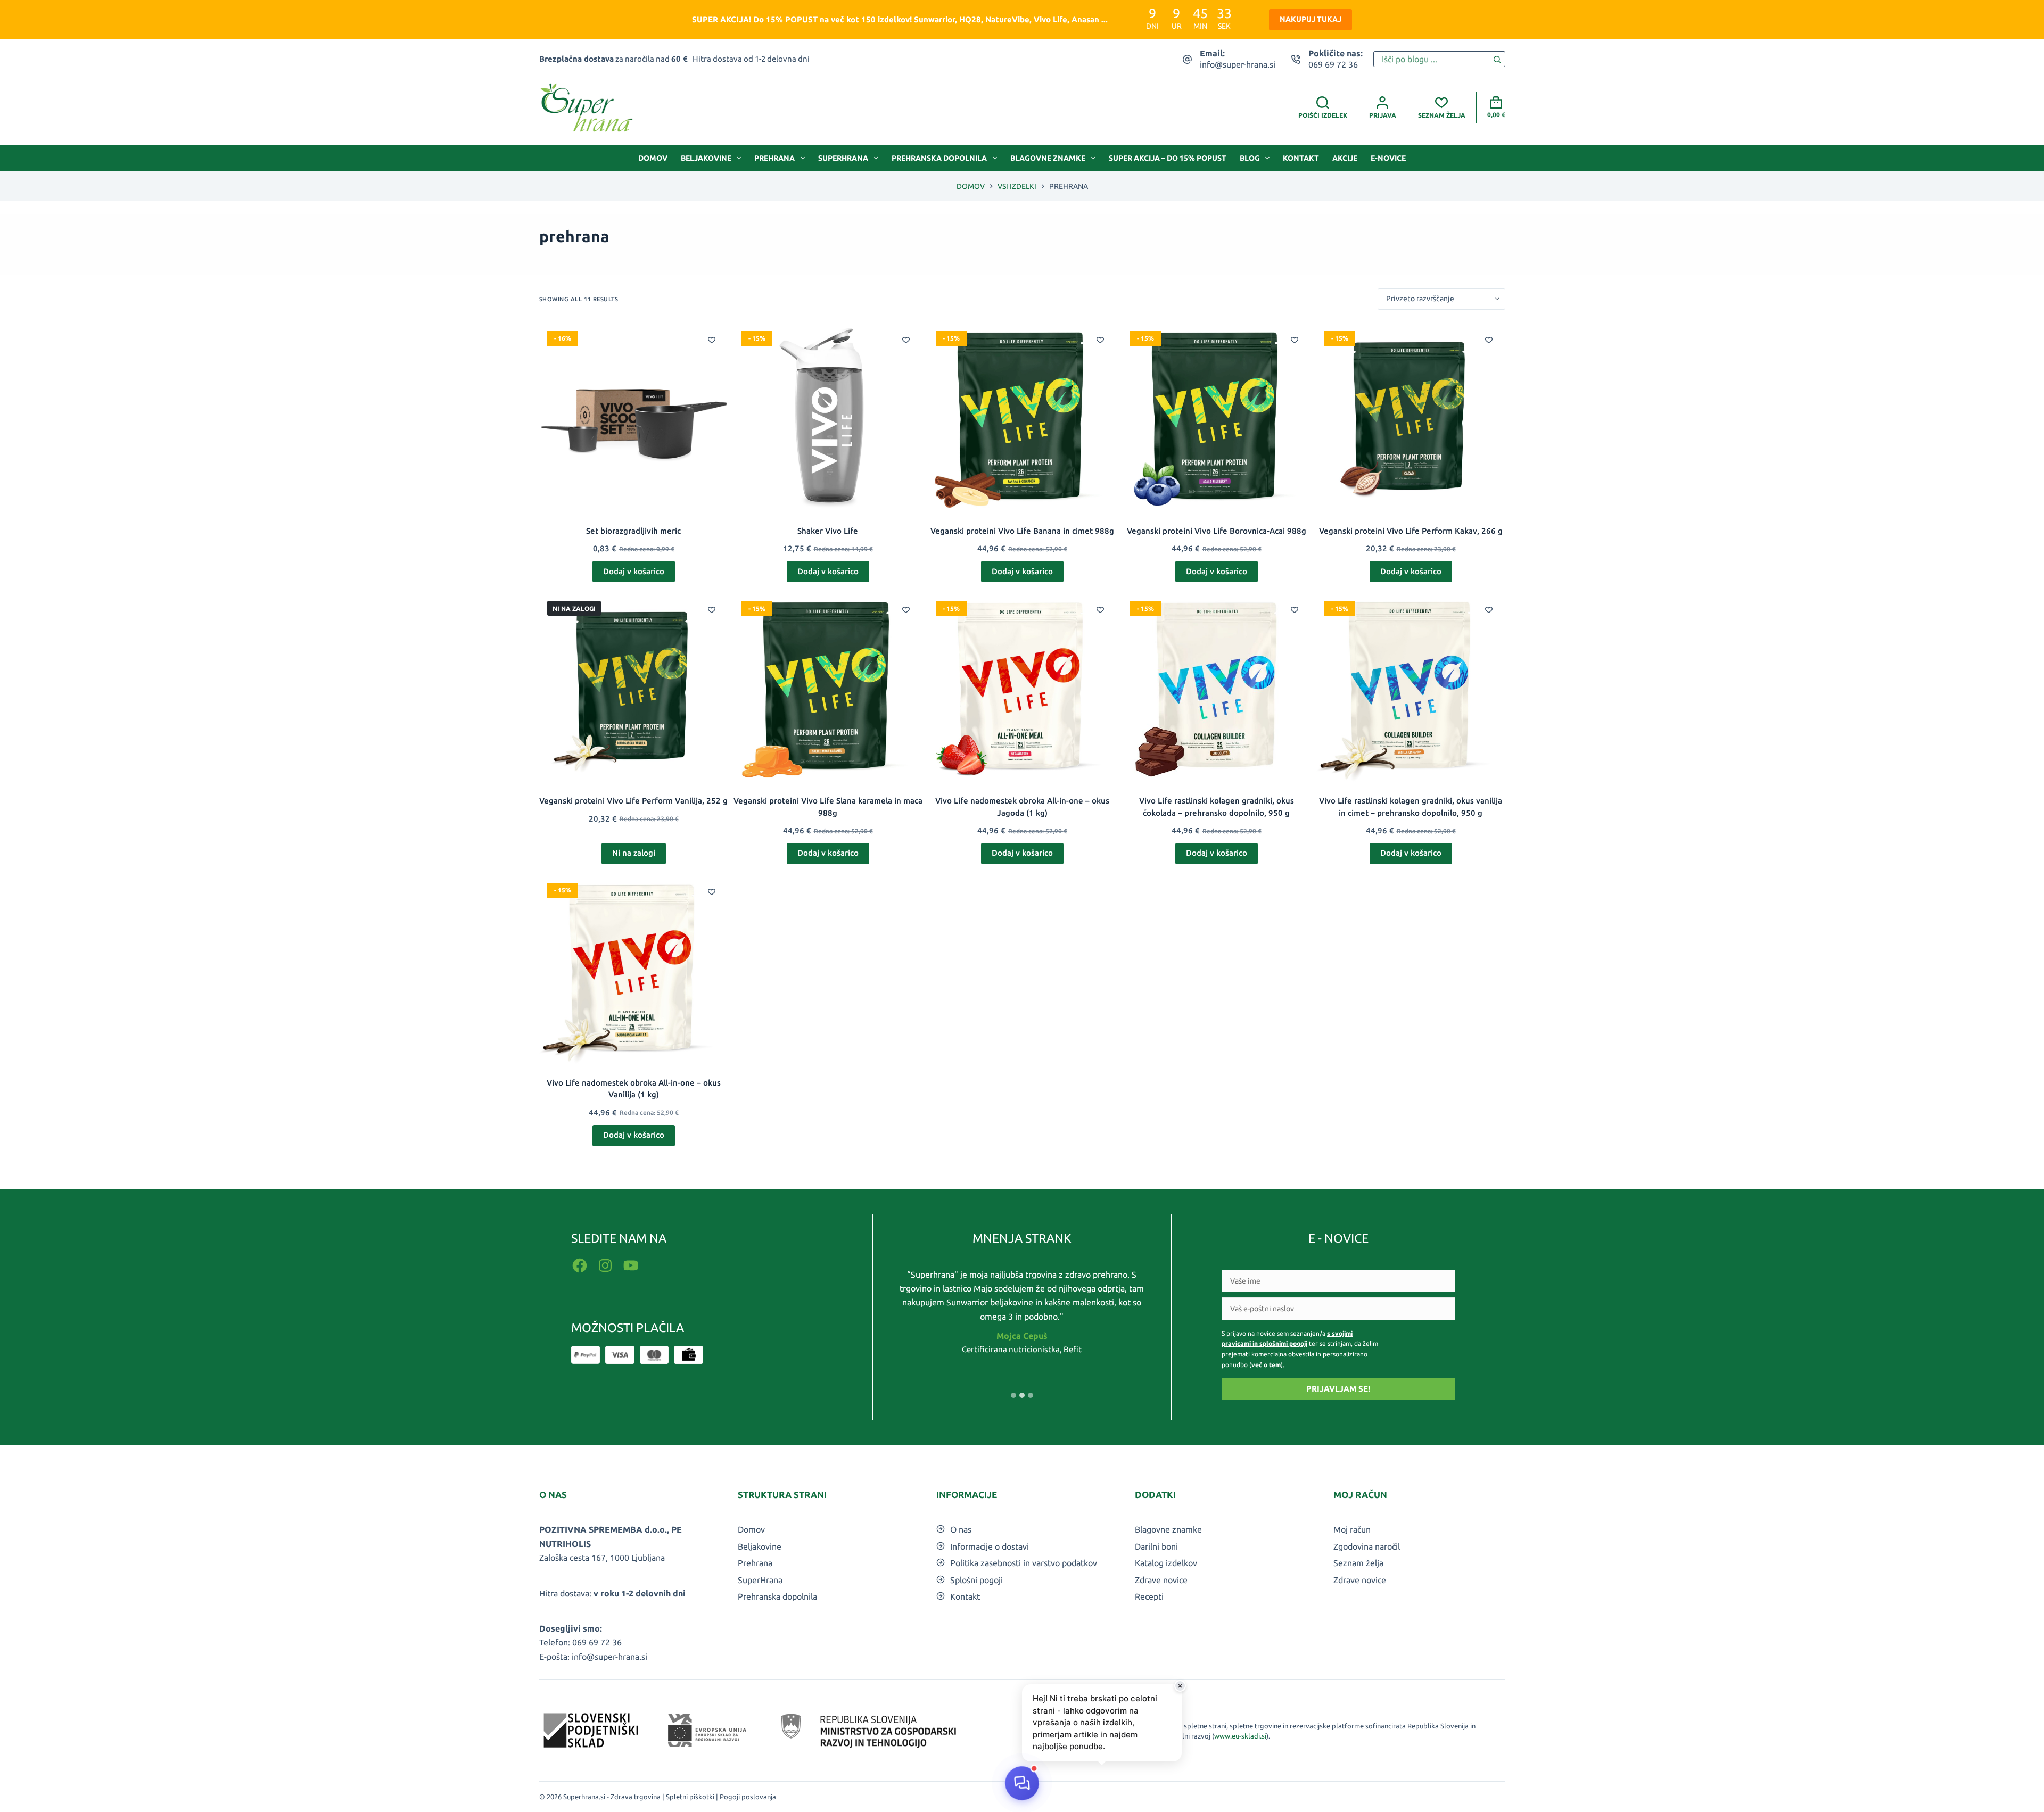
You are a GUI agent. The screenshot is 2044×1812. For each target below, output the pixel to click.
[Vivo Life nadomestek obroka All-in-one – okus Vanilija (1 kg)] (634, 969)
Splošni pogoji (976, 1580)
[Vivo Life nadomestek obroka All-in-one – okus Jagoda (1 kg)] (1022, 687)
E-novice (1388, 158)
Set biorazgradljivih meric (633, 531)
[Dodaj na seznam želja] (712, 340)
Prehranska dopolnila (939, 158)
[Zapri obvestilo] (1180, 1686)
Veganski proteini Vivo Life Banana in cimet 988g (1022, 531)
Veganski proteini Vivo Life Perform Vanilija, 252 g (633, 801)
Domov (653, 158)
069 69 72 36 (1333, 64)
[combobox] (1432, 59)
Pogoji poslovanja (748, 1797)
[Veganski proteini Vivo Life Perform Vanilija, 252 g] (634, 687)
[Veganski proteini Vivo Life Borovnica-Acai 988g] (1217, 417)
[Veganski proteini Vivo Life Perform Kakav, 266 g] (1411, 417)
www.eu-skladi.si (1240, 1736)
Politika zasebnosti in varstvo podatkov (1024, 1563)
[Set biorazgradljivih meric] (634, 417)
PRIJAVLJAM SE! (1338, 1389)
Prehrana (774, 158)
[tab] (1013, 1395)
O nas (961, 1529)
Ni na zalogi (634, 853)
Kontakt (1301, 158)
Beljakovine (706, 158)
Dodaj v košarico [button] (634, 571)
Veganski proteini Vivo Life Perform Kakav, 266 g (1411, 531)
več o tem (1266, 1365)
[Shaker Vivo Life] (828, 417)
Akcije (1345, 158)
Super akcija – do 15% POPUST (1168, 158)
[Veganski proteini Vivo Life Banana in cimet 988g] (1022, 417)
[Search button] (1497, 59)
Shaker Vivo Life (828, 531)
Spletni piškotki (690, 1797)
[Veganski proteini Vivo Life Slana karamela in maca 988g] (828, 687)
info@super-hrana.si (1238, 64)
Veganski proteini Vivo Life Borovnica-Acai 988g (1217, 531)
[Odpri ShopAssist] (1022, 1783)
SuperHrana (843, 158)
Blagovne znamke (1048, 158)
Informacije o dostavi (990, 1546)
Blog (1250, 158)
